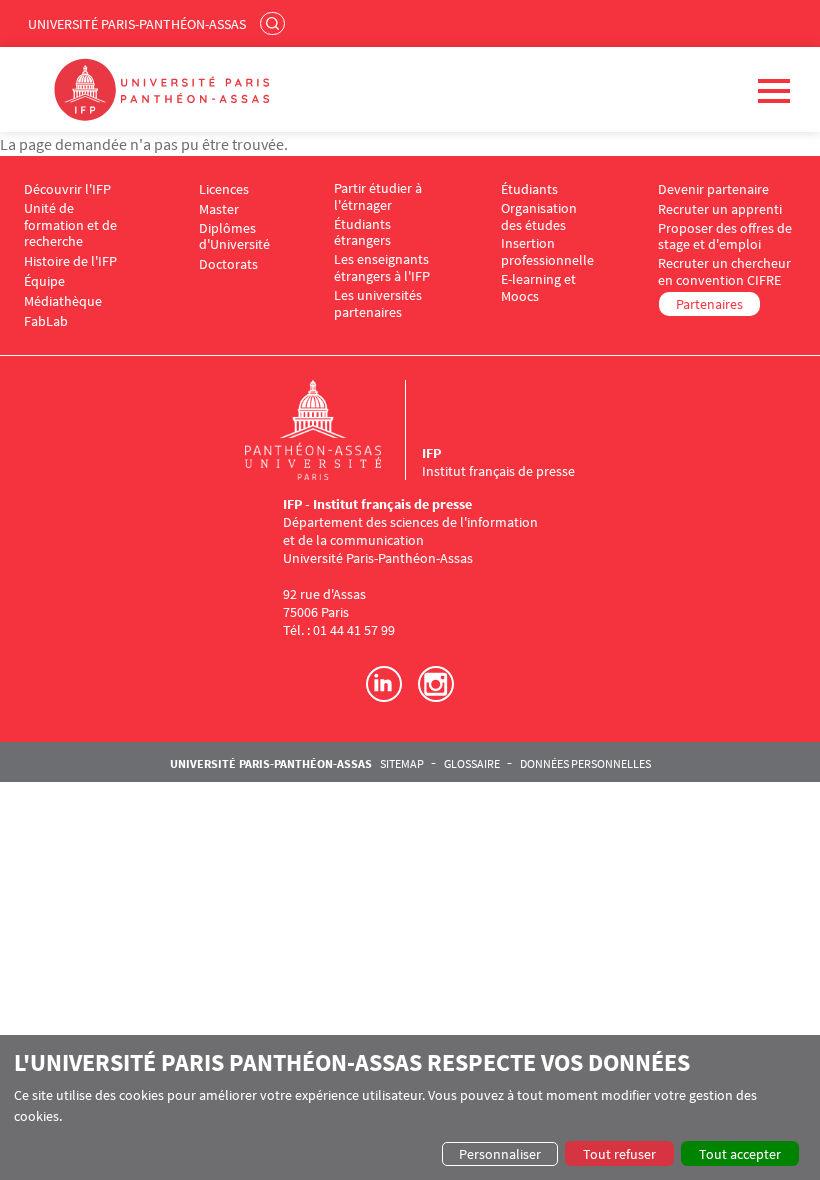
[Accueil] (333, 430)
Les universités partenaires (378, 304)
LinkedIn (384, 684)
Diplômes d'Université (234, 237)
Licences (224, 189)
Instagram (436, 684)
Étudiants (529, 189)
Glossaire (472, 764)
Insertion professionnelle (547, 252)
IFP (431, 453)
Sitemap (402, 764)
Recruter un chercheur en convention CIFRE (724, 272)
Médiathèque (63, 301)
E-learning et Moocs (538, 288)
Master (219, 209)
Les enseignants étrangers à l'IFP (382, 268)
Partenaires (709, 304)
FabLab (46, 321)
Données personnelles (585, 764)
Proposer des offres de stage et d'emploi (725, 237)
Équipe (44, 281)
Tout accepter (740, 1154)
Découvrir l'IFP (67, 189)
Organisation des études (539, 217)
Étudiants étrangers (362, 233)
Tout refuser (619, 1154)
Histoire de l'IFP (70, 261)
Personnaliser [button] (500, 1154)
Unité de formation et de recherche (70, 225)
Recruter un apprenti (720, 209)
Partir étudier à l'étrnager (378, 197)
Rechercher (275, 23)
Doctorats (228, 264)
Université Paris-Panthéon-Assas (137, 24)
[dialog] (410, 1107)
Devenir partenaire (713, 189)
